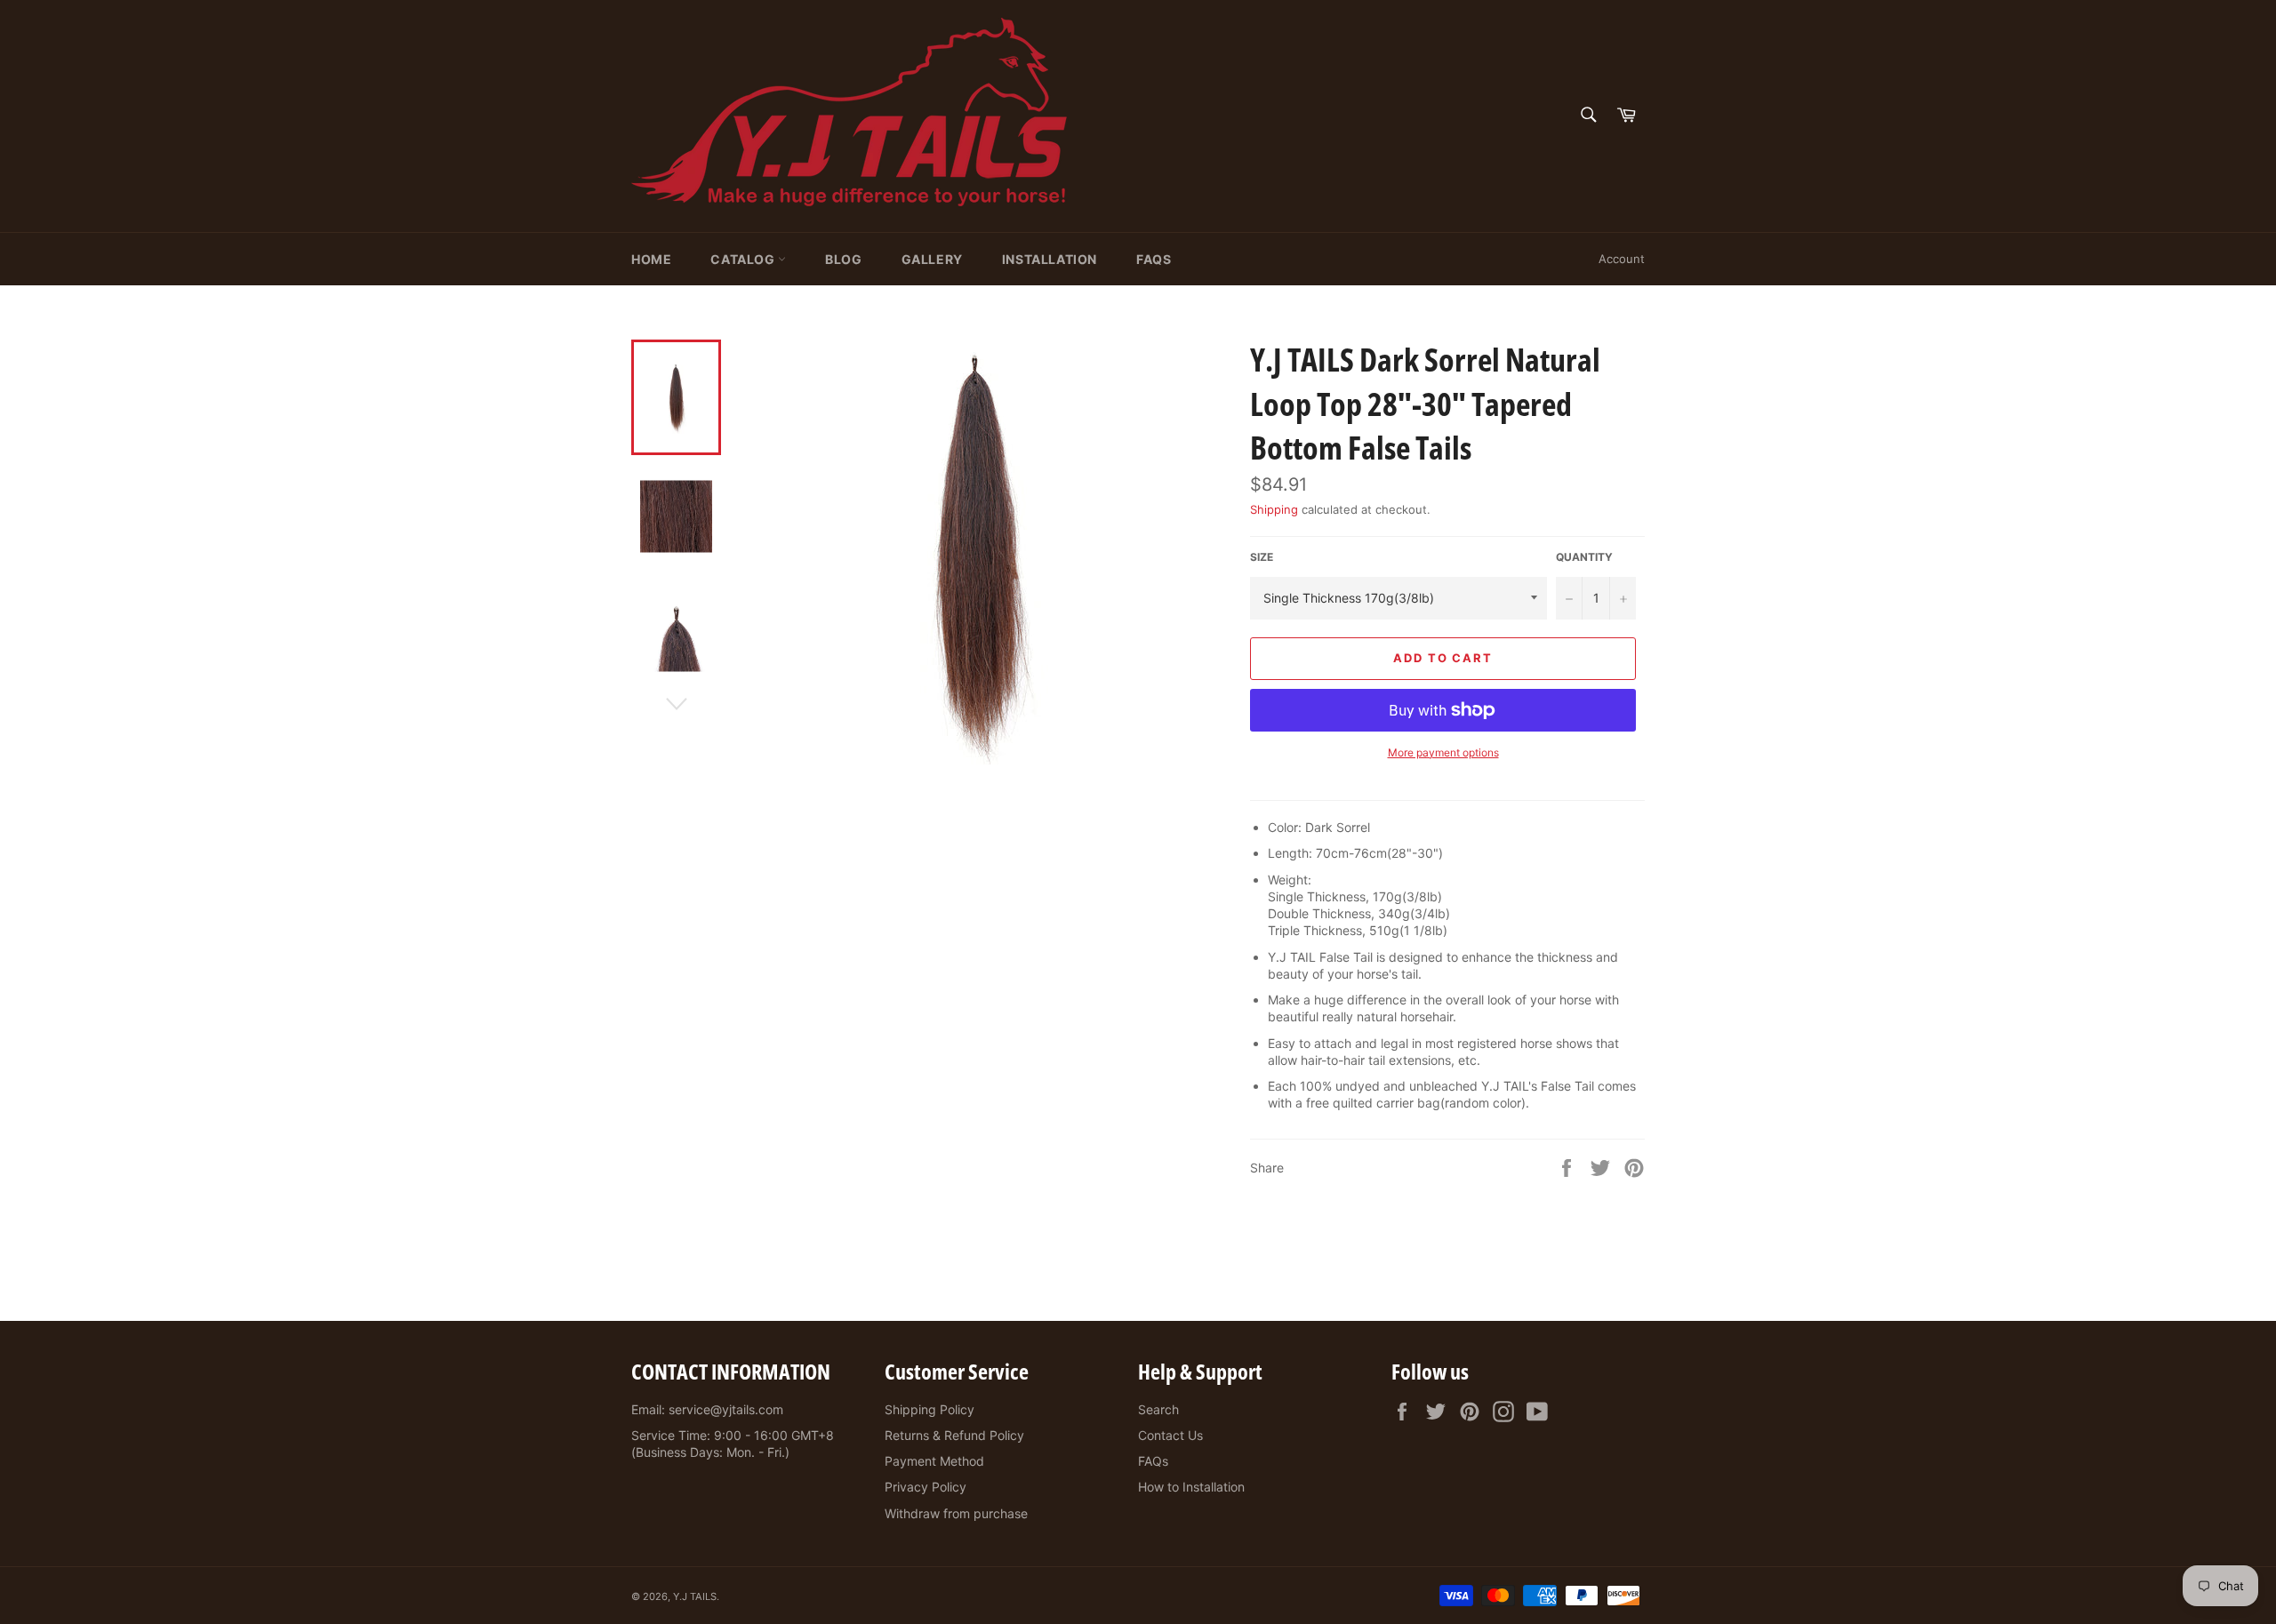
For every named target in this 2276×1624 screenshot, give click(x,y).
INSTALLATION (1050, 259)
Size (1262, 557)
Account (1622, 259)
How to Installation (1191, 1487)
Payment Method (934, 1461)
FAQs (1154, 259)
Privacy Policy (926, 1487)
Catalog (744, 259)
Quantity (1584, 557)
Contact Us (1170, 1435)
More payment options (1443, 752)
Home (651, 259)
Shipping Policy (930, 1409)
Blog (843, 259)
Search (1158, 1409)
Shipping (1274, 509)
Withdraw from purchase (956, 1513)
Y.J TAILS (695, 1596)
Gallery (932, 259)
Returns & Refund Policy (954, 1435)
